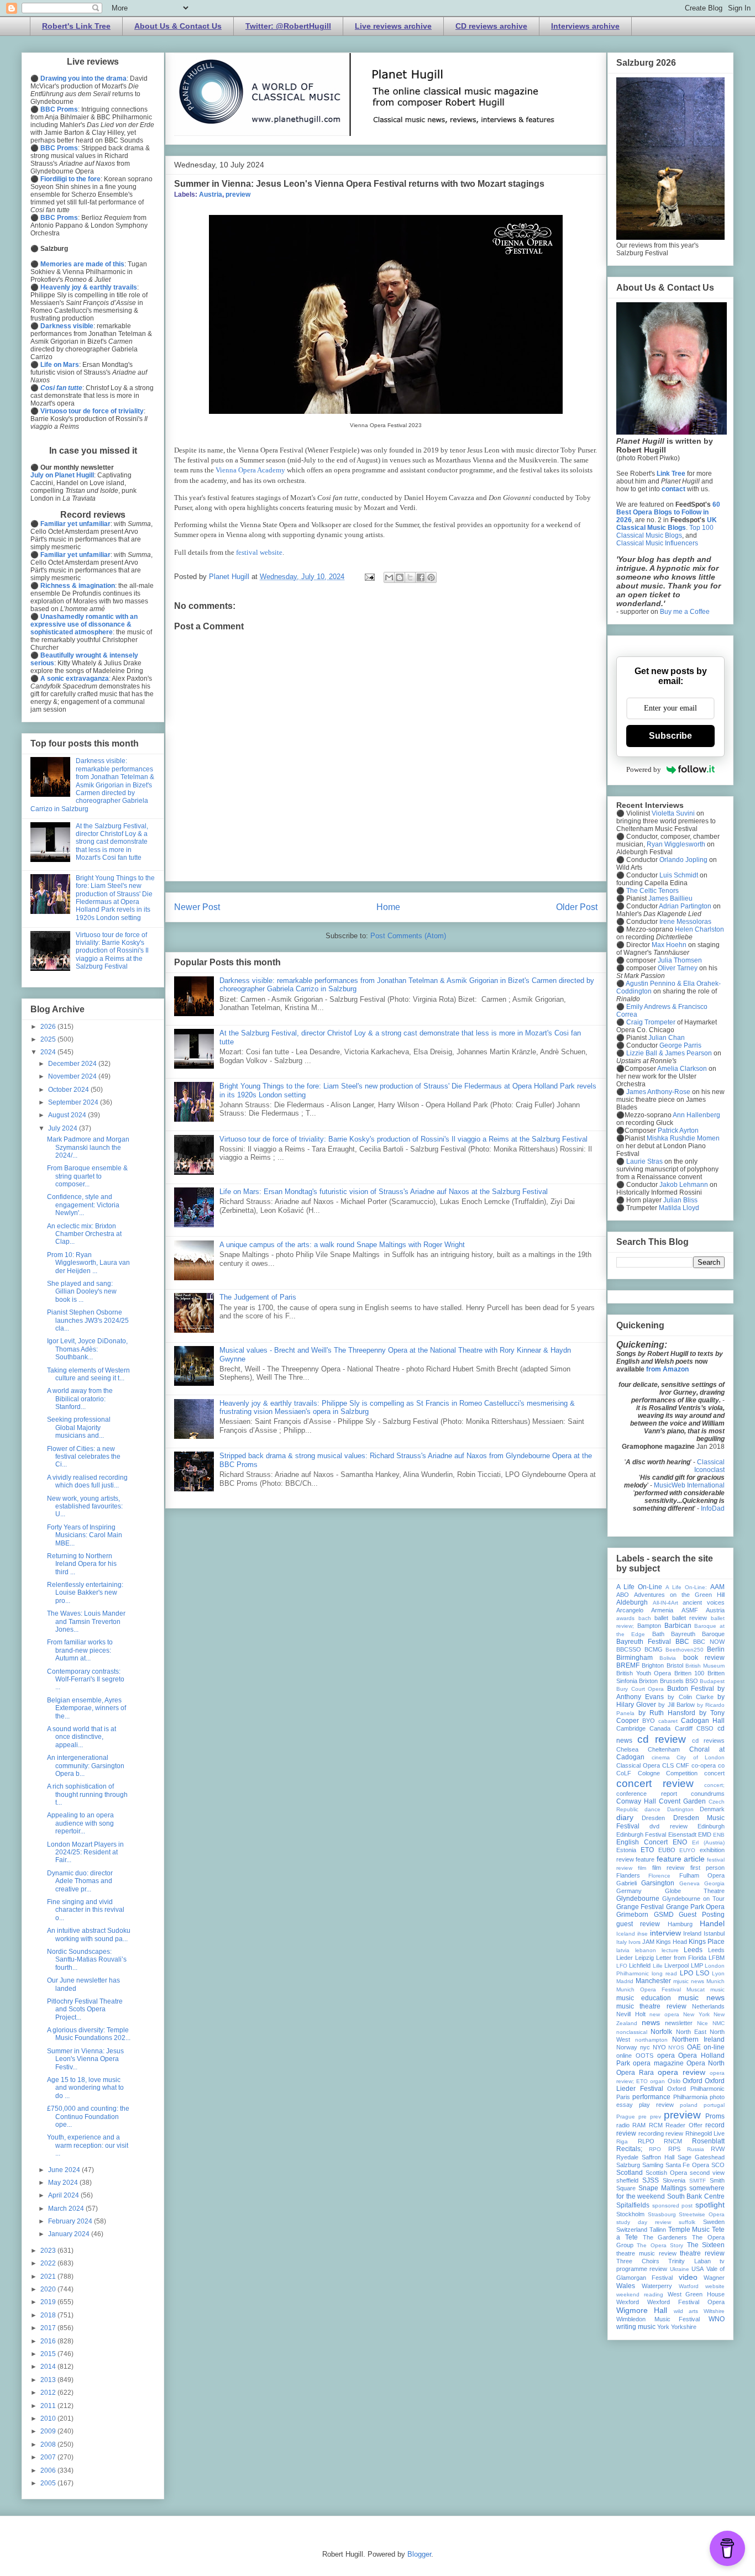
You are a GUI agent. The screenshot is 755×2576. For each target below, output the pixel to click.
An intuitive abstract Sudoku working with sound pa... (89, 1934)
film (642, 1868)
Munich (715, 1981)
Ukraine (680, 2269)
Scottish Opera (666, 2173)
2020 (49, 2289)
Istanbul (714, 1933)
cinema (661, 1757)
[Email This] (389, 577)
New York (696, 2014)
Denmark (712, 1809)
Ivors (635, 1942)
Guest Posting (702, 1915)
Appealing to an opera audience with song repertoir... (80, 1823)
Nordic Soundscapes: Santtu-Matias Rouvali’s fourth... (87, 1960)
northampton (651, 2040)
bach (645, 1618)
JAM (648, 1942)
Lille (658, 1966)
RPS (674, 2149)
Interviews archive (585, 26)
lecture (670, 1950)
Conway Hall (636, 1801)
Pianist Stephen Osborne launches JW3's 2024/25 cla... (88, 1320)
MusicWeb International (689, 1485)
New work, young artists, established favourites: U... (85, 1507)
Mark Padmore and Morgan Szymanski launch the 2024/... (88, 1147)
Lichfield (640, 1965)
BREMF (628, 1665)
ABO (623, 1595)
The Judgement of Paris (258, 1297)
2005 (49, 2483)
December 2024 (73, 1064)
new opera (664, 2014)
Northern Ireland (698, 2039)
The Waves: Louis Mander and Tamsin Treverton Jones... (86, 1621)
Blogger (419, 2554)
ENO (680, 1842)
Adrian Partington (685, 906)
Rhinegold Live (705, 2133)
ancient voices (704, 1602)
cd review (662, 1739)
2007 (49, 2457)
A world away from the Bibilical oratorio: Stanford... (80, 1399)
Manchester (653, 1981)
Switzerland (632, 2230)
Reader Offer (684, 2125)
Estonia (626, 1850)
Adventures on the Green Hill (679, 1595)
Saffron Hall (658, 2157)
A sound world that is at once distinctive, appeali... (82, 1737)
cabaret (668, 1721)
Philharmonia (690, 2097)
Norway (627, 2047)
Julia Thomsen (680, 960)
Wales (626, 2286)
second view (707, 2173)
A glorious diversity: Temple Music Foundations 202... (89, 2034)
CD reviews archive (491, 26)
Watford (689, 2286)
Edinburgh (711, 1826)
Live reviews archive (393, 26)
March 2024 (67, 2209)
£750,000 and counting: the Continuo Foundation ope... (88, 2117)
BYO (649, 1721)
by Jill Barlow (676, 1705)
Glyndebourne (638, 1899)
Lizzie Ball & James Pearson (669, 1053)
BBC (682, 1642)
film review (668, 1868)
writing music (636, 2327)
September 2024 (74, 1102)
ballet (661, 1618)
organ (657, 2081)
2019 (49, 2302)
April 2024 (64, 2195)
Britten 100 (690, 1673)
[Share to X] (410, 577)
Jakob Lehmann (684, 1185)
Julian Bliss (680, 1200)
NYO (659, 2047)
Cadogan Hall (703, 1721)
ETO (647, 1850)
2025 (49, 1039)
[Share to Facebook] (421, 577)
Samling (653, 2165)
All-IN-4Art (665, 1603)
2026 (49, 1027)
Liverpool (677, 1965)
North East (691, 2032)
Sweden (714, 2222)
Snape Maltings (662, 2188)
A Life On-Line (639, 1587)
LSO (702, 1973)
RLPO (646, 2141)
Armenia (662, 1610)
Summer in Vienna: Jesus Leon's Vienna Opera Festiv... (85, 2059)
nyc (645, 2047)
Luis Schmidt (679, 875)
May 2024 (64, 2183)
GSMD (664, 1915)
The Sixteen (706, 2245)
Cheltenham (664, 1749)
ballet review (690, 1618)
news (651, 2022)
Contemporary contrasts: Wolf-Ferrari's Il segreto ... (86, 1679)
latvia (623, 1950)
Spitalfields (633, 2205)
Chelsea (627, 1749)
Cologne (649, 1773)
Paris (623, 2097)
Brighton (653, 1665)
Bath (658, 1634)
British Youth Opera (644, 1673)
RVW (718, 2149)
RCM (656, 2125)
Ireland (692, 1933)
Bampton (649, 1626)
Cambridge (631, 1728)
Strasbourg (662, 2214)
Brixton (648, 1681)
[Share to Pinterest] (431, 577)
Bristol (675, 1665)
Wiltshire (714, 2311)
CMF (683, 1765)
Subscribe (670, 736)
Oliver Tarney (678, 968)
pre (643, 2117)
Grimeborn (632, 1915)
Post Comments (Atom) (408, 936)
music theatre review (651, 2006)
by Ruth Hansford (667, 1713)
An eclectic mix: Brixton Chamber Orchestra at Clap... (84, 1234)
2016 (49, 2341)
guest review (638, 1924)
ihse (643, 1934)
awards (625, 1618)
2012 (49, 2393)
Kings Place (707, 1942)
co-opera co (708, 1765)
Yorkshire (684, 2327)
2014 (49, 2367)
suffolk (687, 2222)
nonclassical (632, 2032)
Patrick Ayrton (678, 1131)
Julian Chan (667, 1038)
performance (651, 2097)
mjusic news (689, 1981)
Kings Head (672, 1942)
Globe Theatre (695, 1891)
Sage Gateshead (701, 2157)
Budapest (712, 1681)
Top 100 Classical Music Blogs (665, 532)
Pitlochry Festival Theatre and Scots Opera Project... (85, 2009)
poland (689, 2105)
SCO (718, 2165)
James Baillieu (670, 898)
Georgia (714, 1883)
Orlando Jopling (683, 860)
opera (666, 2055)
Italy (622, 1942)
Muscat (696, 1989)
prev (656, 2117)
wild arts (686, 2311)
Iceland (626, 1934)
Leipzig (644, 1958)
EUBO (667, 1850)
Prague (626, 2117)
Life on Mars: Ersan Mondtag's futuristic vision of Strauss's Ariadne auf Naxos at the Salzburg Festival (384, 1192)
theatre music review (646, 2253)
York (663, 2327)
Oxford (693, 2081)
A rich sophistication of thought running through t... (87, 1794)
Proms (715, 2116)
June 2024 (65, 2170)
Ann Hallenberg (696, 1115)
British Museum (705, 1666)
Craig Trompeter (651, 1022)
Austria (211, 194)
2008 (49, 2444)
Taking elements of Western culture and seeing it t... (88, 1374)
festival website (259, 552)
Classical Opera (638, 1765)
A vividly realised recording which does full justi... (87, 1481)
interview (665, 1933)
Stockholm (630, 2214)
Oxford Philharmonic (696, 2089)
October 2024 (69, 1090)
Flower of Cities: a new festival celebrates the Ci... (84, 1457)
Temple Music (689, 2230)
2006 (49, 2470)
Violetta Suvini (673, 813)
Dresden (653, 1818)
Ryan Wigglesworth (676, 844)
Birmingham (635, 1658)
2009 (49, 2431)
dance (652, 1809)
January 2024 (70, 2234)
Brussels (672, 1681)
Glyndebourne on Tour (693, 1899)
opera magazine (658, 2063)
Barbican (678, 1626)
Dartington (680, 1809)
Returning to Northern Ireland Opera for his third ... (82, 1564)
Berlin (716, 1649)
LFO (622, 1966)
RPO (655, 2149)
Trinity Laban (690, 2261)
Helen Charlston (699, 929)
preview (238, 194)
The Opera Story (660, 2245)
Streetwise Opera (702, 2214)
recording (651, 2133)
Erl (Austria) (708, 1842)
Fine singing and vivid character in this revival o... (86, 1910)
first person (707, 1868)
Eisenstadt (682, 1834)
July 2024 (64, 1128)
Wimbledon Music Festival (658, 2319)
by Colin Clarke (690, 1697)
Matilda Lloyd (679, 1208)
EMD (705, 1834)
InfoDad (713, 1508)
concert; (714, 1785)
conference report (647, 1794)
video (688, 2277)
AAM (717, 1587)
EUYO (687, 1850)
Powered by (644, 769)
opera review (681, 2072)
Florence (659, 1876)
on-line (714, 2047)
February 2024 (71, 2221)
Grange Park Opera (696, 1907)
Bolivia (668, 1658)
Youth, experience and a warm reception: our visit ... (88, 2145)
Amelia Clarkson (682, 1069)
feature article (681, 1859)
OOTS (644, 2055)
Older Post (577, 907)
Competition (682, 1773)
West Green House (696, 2294)
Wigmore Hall (642, 2310)
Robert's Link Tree (76, 26)
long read (664, 1973)
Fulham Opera (702, 1875)
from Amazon (667, 1369)
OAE (694, 2047)
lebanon (646, 1950)
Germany (629, 1891)
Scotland (630, 2173)
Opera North (706, 2063)
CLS (668, 1765)
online (624, 2055)
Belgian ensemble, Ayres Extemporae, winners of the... (86, 1708)
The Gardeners (665, 2237)
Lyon (718, 1973)
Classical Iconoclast (709, 1466)
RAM (639, 2125)
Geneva (690, 1883)
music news (701, 1997)
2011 (49, 2406)
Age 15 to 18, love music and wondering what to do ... (85, 2088)
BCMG (654, 1649)
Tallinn (658, 2230)
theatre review (702, 2253)
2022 (49, 2263)
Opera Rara (635, 2073)
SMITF (698, 2181)
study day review (644, 2222)
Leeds (693, 1950)
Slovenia (674, 2180)
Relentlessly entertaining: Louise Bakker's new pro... (85, 1593)
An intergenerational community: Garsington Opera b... (86, 1766)
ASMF (690, 1610)
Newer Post (197, 907)
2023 (49, 2251)
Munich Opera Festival (649, 1989)
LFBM (717, 1958)
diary (625, 1817)
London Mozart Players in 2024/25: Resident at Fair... (85, 1852)
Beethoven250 (685, 1650)
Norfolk (661, 2032)
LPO (686, 1973)
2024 (49, 1052)
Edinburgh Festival (641, 1834)
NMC (719, 2023)
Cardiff (684, 1728)
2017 (49, 2328)
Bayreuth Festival (644, 1642)
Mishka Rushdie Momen (683, 1138)
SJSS (651, 2180)
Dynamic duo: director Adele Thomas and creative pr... (80, 1881)
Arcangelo (630, 1610)
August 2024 (68, 1115)
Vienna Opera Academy (250, 470)
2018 (49, 2315)
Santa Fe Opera (688, 2165)
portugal (714, 2105)
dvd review (668, 1826)
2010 (49, 2419)
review (674, 2133)
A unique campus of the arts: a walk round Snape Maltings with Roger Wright (342, 1245)
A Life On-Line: (686, 1587)
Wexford (628, 2302)
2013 (49, 2380)
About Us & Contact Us (178, 26)
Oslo (674, 2081)
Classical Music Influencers (657, 543)
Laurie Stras (644, 1161)
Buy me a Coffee (685, 612)
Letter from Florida (681, 1958)
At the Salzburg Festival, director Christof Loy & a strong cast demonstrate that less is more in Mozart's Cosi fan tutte (112, 842)
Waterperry (657, 2286)
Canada (660, 1728)
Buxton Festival (691, 1689)
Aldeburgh (632, 1602)
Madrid (625, 1981)
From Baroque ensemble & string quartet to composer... (87, 1176)
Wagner (714, 2278)
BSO (692, 1681)
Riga (622, 2141)
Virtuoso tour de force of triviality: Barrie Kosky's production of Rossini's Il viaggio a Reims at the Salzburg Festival (403, 1139)
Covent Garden (682, 1801)
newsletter (679, 2023)
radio (623, 2125)
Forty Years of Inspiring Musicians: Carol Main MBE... (85, 1535)
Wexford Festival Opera (686, 2302)
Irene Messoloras (685, 922)
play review (656, 2105)
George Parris (680, 1045)
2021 (49, 2277)
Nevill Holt (631, 2014)
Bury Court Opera (640, 1689)
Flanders (628, 1875)
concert (714, 1773)
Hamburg (680, 1924)
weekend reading (640, 2294)
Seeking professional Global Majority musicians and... (79, 1428)
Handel (712, 1923)
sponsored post (673, 2206)
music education (644, 1998)
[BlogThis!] (400, 577)
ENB (719, 1835)
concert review (655, 1783)
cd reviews (708, 1741)
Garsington (658, 1883)
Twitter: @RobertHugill (288, 26)
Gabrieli (626, 1883)
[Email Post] (369, 577)
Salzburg (628, 2165)
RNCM (673, 2141)
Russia (696, 2149)
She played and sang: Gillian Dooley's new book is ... (82, 1292)
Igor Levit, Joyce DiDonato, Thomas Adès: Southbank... (87, 1349)
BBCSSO (629, 1649)
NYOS (676, 2047)
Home (388, 907)
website (715, 2286)
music (717, 1989)
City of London (701, 1757)
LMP (697, 1965)
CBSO (705, 1728)
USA (698, 2269)
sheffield (627, 2180)
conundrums (708, 1794)
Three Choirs (638, 2261)
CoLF (624, 1773)
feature (645, 1859)
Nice (702, 2023)
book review (704, 1658)
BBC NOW (709, 1642)
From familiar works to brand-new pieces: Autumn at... (80, 1650)
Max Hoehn (669, 945)
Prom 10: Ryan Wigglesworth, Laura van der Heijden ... (88, 1263)
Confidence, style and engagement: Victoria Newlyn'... (83, 1205)
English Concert (642, 1842)
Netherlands (708, 2006)
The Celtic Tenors (652, 891)
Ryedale (627, 2157)
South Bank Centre (696, 2196)
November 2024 (73, 1076)
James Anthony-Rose (658, 1092)
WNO (717, 2319)
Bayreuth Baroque (698, 1634)
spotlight (710, 2205)
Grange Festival (640, 1907)
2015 (49, 2354)
